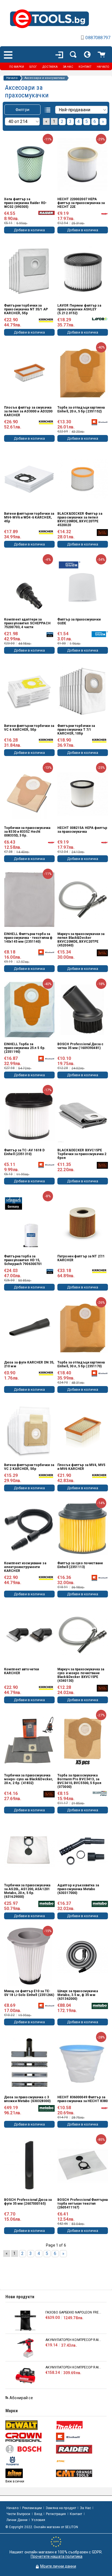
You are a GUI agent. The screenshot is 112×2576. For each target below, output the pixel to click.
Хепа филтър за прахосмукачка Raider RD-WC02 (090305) (25, 203)
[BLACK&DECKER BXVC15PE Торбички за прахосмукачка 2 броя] (83, 1116)
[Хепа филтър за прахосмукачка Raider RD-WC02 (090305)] (29, 165)
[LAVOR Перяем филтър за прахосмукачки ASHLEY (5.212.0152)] (83, 271)
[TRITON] (30, 2473)
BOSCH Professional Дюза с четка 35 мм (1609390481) (80, 1046)
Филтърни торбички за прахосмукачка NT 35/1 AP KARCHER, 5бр (26, 309)
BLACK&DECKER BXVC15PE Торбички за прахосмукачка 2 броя (82, 1154)
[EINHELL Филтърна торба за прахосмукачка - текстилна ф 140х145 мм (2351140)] (29, 900)
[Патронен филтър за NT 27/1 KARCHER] (83, 1222)
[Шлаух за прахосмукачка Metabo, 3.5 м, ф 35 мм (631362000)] (83, 1957)
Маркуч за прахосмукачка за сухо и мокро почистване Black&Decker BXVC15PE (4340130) (81, 1675)
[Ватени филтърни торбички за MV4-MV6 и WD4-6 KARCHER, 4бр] (29, 479)
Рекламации (32, 2508)
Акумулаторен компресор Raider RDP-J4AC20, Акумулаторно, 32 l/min (73, 2367)
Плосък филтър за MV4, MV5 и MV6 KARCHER (81, 1467)
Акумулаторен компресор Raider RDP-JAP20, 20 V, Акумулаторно (73, 2340)
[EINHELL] (81, 2437)
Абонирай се (21, 2398)
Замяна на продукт (61, 2508)
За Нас (85, 2508)
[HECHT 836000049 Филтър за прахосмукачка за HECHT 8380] (83, 2063)
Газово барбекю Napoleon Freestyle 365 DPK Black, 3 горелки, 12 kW (73, 2312)
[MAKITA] (81, 2425)
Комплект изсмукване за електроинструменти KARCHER (25, 1567)
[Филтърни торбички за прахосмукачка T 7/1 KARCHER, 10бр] (83, 691)
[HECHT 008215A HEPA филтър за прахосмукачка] (83, 793)
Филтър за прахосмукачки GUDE (79, 621)
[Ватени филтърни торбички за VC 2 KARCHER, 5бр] (29, 1430)
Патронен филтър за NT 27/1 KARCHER (81, 1258)
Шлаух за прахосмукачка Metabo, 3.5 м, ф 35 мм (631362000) (78, 1995)
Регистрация (56, 2514)
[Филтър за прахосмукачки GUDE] (83, 585)
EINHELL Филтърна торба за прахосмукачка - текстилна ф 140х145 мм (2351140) (28, 938)
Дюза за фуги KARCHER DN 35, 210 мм (29, 1364)
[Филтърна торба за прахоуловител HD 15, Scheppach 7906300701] (29, 1222)
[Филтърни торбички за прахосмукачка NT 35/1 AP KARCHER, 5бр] (29, 271)
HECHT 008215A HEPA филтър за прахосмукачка (82, 830)
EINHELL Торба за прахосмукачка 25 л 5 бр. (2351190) (25, 1048)
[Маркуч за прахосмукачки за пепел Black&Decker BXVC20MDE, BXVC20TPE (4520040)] (83, 900)
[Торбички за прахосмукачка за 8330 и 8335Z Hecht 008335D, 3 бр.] (29, 793)
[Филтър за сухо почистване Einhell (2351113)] (83, 1529)
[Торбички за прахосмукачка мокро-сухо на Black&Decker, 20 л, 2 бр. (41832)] (29, 1741)
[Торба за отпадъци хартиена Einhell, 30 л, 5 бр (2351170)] (83, 1328)
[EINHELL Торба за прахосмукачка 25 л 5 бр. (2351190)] (29, 1009)
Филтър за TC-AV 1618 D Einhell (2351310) (24, 1152)
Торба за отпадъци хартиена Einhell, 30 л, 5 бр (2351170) (81, 1364)
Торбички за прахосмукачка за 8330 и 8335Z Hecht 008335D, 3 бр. (27, 832)
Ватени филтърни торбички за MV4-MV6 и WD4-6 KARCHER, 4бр (29, 517)
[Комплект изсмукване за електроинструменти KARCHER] (29, 1529)
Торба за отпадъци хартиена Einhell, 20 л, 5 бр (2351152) (81, 409)
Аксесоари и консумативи (45, 78)
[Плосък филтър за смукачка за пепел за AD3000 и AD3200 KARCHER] (29, 373)
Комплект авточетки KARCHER (21, 1671)
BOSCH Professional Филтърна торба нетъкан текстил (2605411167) (83, 2204)
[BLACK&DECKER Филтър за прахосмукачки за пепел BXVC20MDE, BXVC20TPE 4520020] (83, 479)
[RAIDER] (81, 2449)
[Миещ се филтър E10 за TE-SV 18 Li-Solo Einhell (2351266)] (29, 1957)
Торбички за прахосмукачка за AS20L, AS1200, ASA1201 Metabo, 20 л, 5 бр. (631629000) (27, 1891)
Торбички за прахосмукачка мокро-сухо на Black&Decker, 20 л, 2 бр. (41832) (28, 1779)
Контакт (76, 2514)
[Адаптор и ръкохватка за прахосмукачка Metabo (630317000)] (83, 1851)
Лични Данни (17, 2520)
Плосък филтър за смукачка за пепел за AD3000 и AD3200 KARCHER (28, 411)
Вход (38, 2514)
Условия (38, 2520)
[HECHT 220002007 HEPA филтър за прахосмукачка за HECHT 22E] (83, 165)
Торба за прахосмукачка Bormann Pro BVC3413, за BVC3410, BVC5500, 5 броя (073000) (79, 1781)
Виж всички (15, 2481)
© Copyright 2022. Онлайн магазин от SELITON (42, 2527)
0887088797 (98, 38)
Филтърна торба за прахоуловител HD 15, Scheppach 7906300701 (23, 1260)
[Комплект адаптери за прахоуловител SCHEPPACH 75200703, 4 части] (29, 585)
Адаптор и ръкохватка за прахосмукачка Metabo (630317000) (78, 1889)
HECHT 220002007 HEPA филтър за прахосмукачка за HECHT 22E (81, 203)
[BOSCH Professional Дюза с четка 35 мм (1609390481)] (83, 1009)
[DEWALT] (30, 2425)
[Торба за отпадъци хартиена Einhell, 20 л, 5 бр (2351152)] (83, 373)
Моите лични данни (58, 2566)
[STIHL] (81, 2461)
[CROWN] (30, 2437)
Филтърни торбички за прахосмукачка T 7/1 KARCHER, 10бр (76, 730)
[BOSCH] (30, 2449)
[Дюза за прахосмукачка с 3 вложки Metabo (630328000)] (29, 2063)
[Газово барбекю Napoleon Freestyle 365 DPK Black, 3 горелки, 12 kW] (25, 2321)
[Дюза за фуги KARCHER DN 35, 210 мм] (29, 1328)
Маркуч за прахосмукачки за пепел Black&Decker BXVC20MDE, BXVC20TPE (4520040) (81, 940)
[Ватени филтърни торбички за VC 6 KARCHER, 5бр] (29, 691)
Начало (12, 78)
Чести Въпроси (18, 2514)
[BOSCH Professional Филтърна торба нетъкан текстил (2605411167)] (83, 2165)
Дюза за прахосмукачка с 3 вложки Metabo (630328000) (27, 2099)
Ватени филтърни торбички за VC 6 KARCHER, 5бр (29, 728)
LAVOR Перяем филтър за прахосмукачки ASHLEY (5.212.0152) (79, 309)
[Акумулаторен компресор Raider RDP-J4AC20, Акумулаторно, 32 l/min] (25, 2376)
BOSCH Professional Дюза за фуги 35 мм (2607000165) (28, 2202)
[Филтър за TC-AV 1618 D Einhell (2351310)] (29, 1116)
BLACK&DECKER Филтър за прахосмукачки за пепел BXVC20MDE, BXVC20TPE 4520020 (80, 519)
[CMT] (81, 2473)
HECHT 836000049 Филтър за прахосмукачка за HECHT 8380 (83, 2099)
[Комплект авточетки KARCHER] (29, 1635)
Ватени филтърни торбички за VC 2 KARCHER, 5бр (29, 1467)
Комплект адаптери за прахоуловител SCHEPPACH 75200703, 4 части (27, 623)
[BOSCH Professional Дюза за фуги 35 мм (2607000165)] (29, 2165)
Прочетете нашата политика (57, 2556)
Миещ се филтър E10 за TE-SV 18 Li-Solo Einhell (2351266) (29, 1993)
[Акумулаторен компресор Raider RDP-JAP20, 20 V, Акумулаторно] (25, 2348)
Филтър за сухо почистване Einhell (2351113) (80, 1565)
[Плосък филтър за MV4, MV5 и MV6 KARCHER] (83, 1430)
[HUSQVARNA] (30, 2461)
